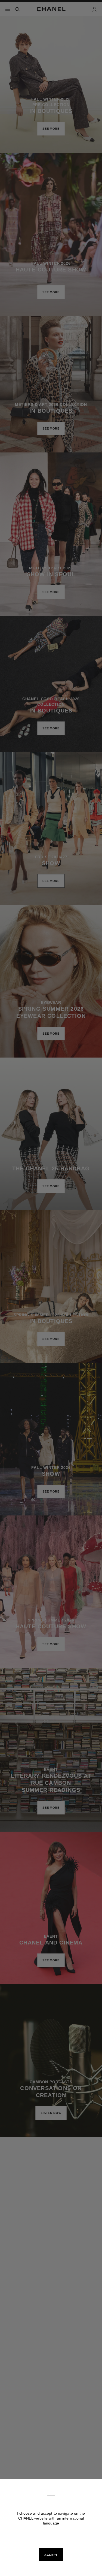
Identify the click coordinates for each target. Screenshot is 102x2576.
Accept (51, 2555)
